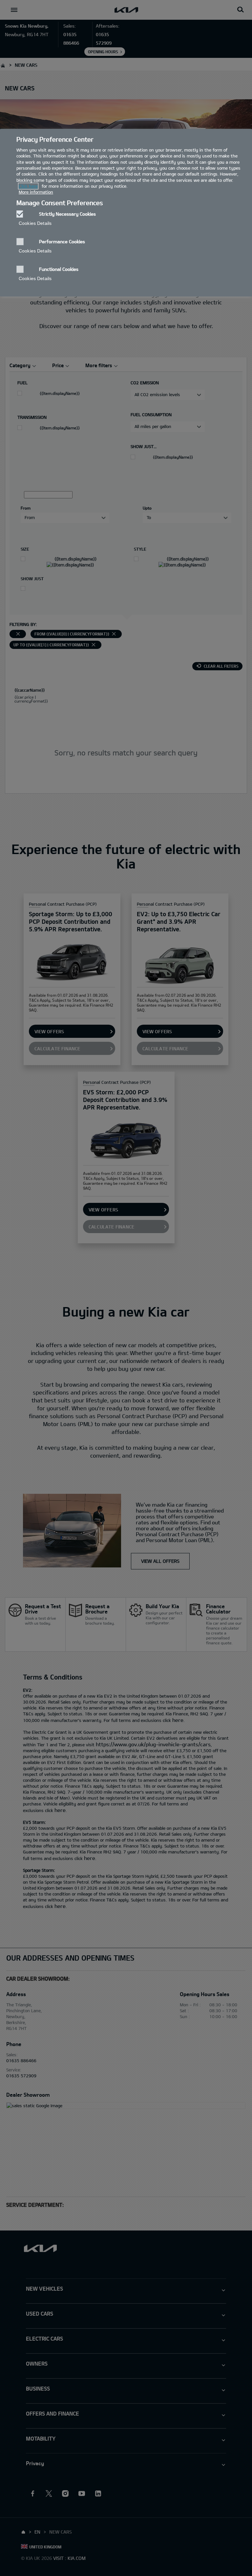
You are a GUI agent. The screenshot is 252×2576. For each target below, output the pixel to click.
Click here (28, 186)
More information (36, 192)
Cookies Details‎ (35, 223)
